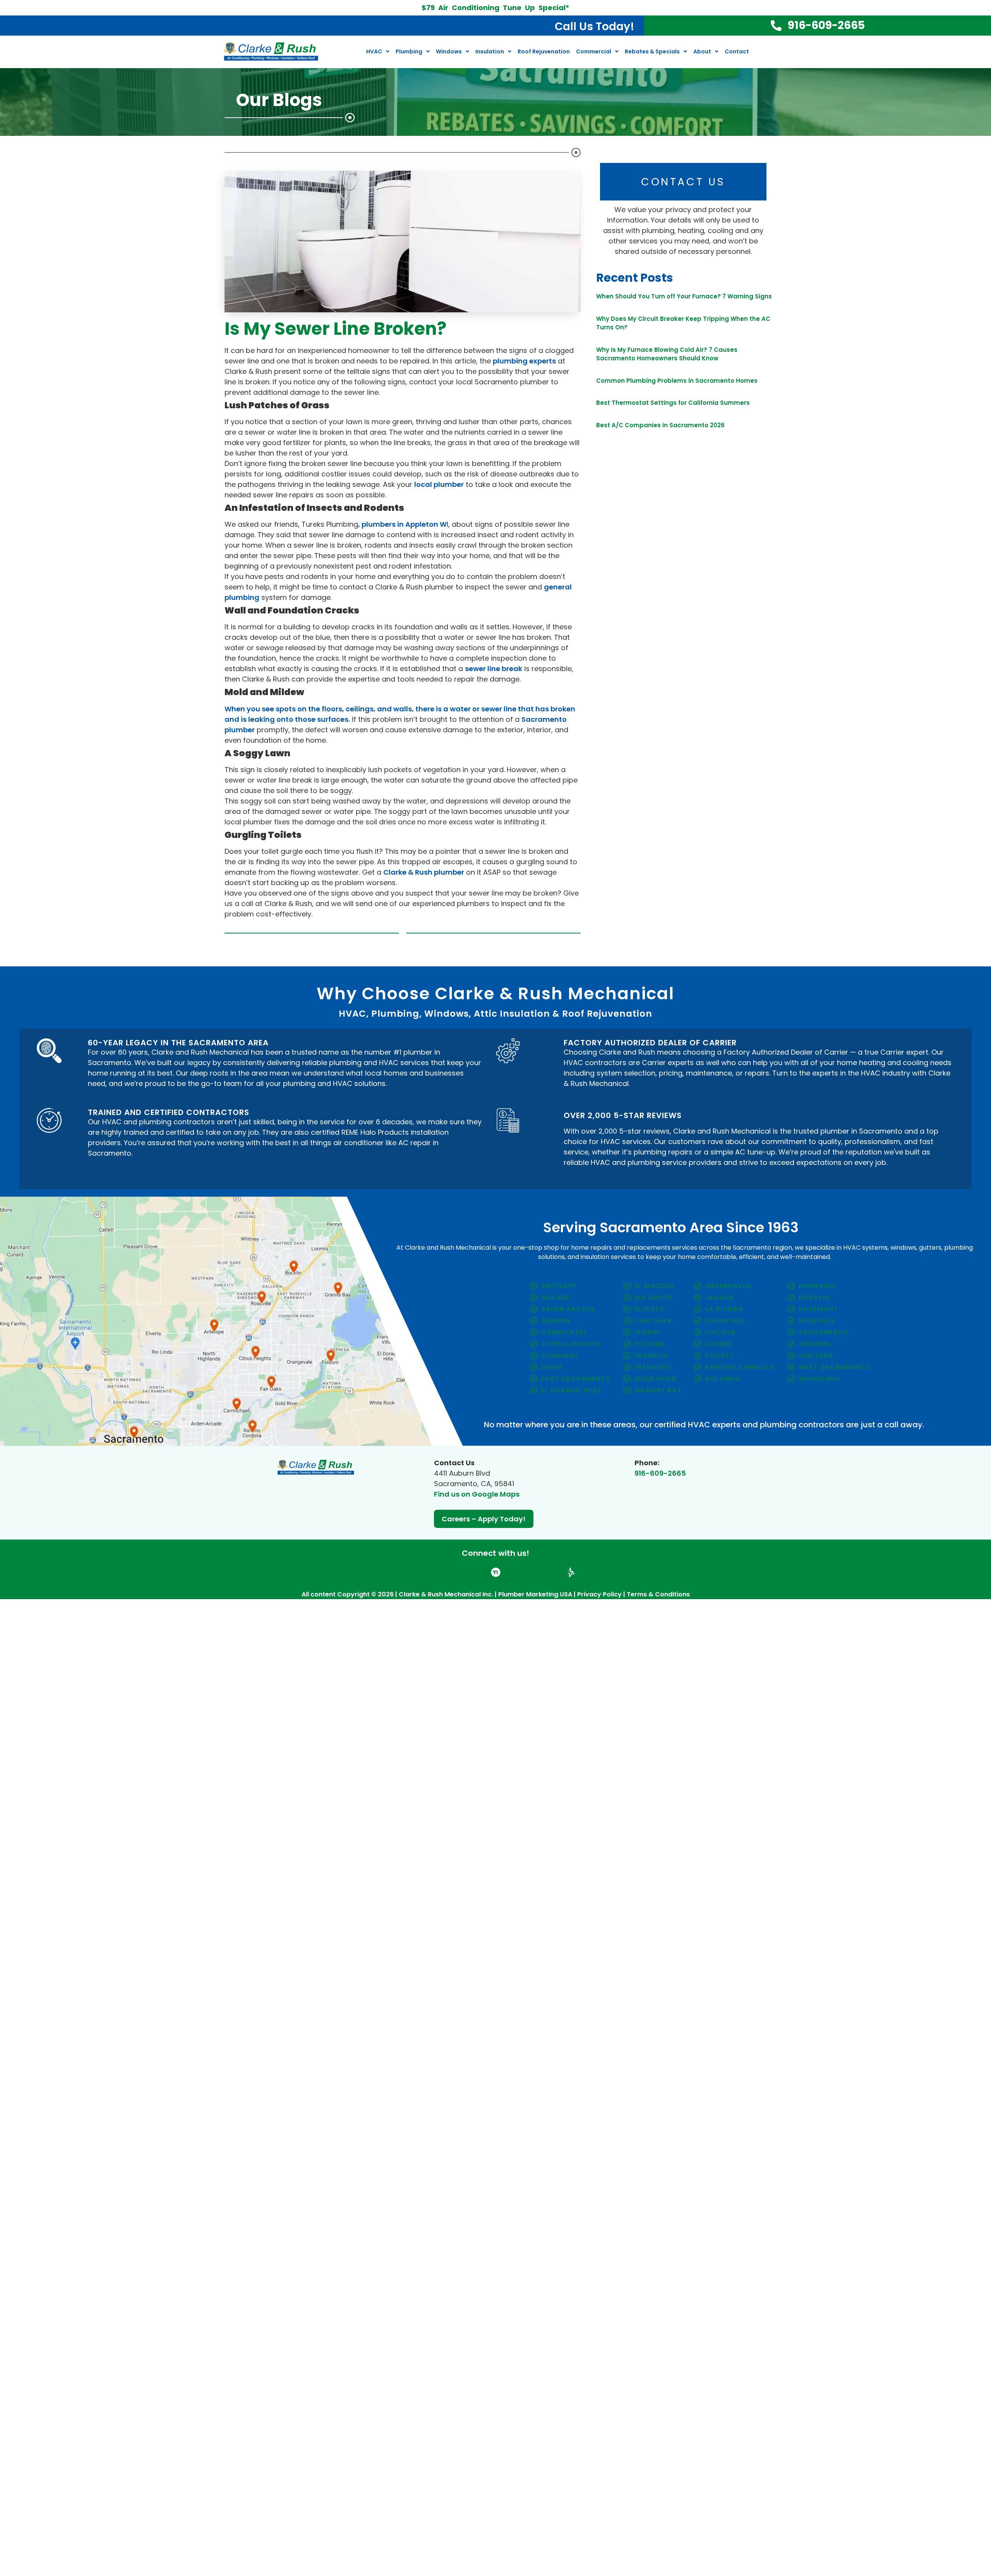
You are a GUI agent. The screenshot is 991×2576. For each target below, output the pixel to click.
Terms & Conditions (658, 1585)
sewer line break (494, 669)
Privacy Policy (599, 1585)
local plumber (439, 484)
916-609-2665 (660, 1473)
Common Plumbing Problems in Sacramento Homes (677, 381)
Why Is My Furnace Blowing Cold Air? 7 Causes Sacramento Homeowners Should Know (667, 354)
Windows (449, 51)
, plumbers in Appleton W (402, 524)
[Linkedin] (511, 1568)
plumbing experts (524, 361)
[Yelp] (465, 1568)
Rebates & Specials (652, 51)
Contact (737, 51)
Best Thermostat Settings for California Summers (673, 403)
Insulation (490, 51)
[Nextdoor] (496, 1568)
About (702, 51)
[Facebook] (449, 1568)
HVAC (374, 51)
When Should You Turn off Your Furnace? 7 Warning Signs (684, 296)
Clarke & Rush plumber (424, 872)
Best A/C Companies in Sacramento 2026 (660, 425)
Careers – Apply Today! (484, 1519)
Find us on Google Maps (477, 1494)
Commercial (594, 51)
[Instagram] (480, 1568)
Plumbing (409, 51)
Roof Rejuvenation (544, 51)
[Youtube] (527, 1568)
